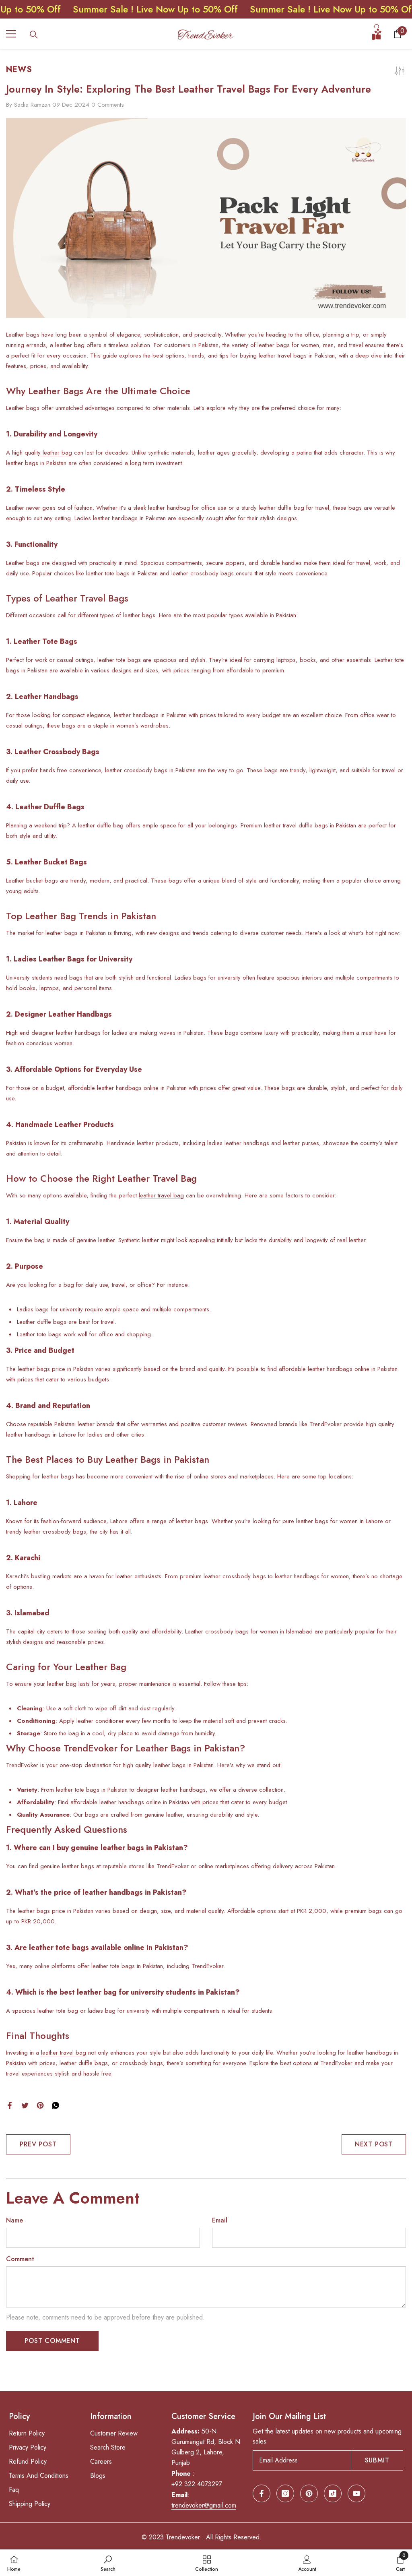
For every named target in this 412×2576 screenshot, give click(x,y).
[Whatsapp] (56, 2104)
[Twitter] (25, 2104)
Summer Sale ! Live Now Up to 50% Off (109, 9)
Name (14, 2220)
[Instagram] (285, 2493)
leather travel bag (161, 1195)
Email (220, 2220)
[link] (108, 2563)
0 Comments (108, 105)
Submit (377, 2460)
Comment (20, 2259)
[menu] (11, 34)
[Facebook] (10, 2104)
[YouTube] (356, 2493)
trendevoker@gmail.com (204, 2505)
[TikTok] (333, 2493)
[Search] (34, 35)
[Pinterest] (40, 2104)
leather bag (56, 453)
